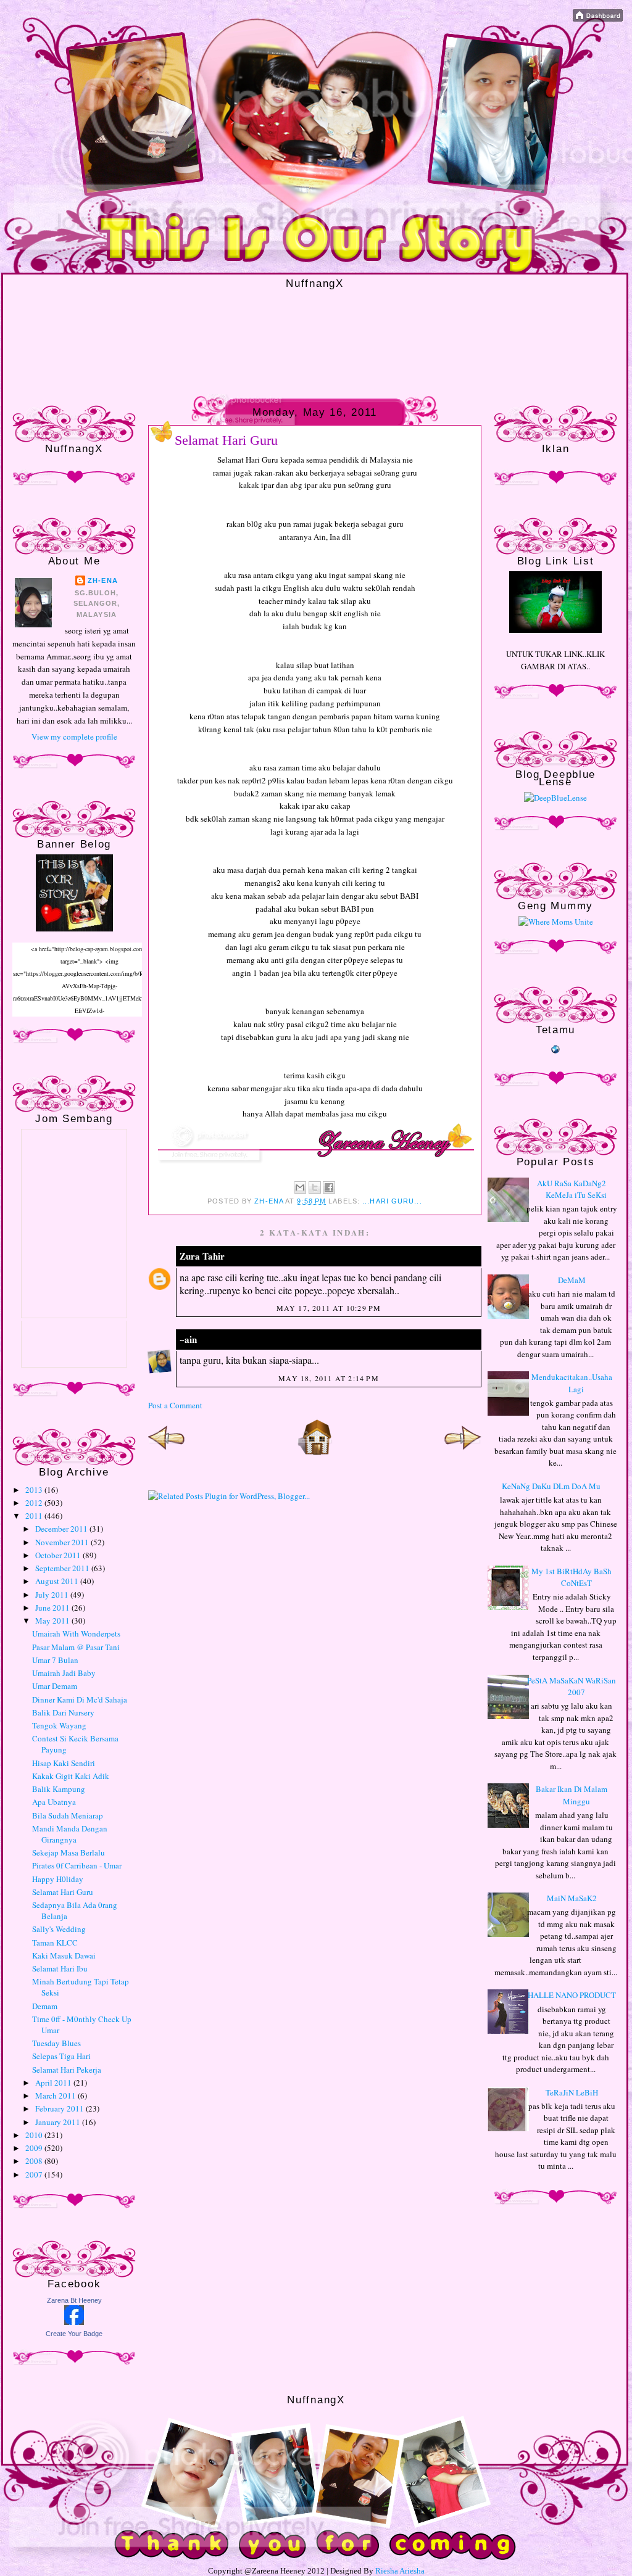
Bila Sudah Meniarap (68, 1815)
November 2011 (63, 1542)
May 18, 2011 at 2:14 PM (329, 1378)
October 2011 (59, 1555)
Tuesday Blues (56, 2043)
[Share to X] (315, 1187)
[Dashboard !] (598, 19)
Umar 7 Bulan (55, 1660)
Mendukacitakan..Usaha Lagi (572, 1383)
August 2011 (58, 1581)
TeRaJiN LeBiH (572, 2092)
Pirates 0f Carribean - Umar (77, 1865)
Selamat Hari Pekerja (67, 2070)
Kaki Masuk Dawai (64, 1955)
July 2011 (53, 1595)
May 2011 (53, 1620)
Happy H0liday (58, 1879)
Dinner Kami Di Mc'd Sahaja (80, 1699)
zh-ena (103, 580)
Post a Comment (175, 1405)
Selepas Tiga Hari (61, 2056)
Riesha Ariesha (400, 2571)
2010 (35, 2135)
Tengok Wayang (59, 1725)
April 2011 (54, 2083)
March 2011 (56, 2095)
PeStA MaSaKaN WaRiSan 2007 (572, 1686)
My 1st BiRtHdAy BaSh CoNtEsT (572, 1577)
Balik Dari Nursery (63, 1712)
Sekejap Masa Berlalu (69, 1852)
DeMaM (572, 1280)
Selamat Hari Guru (63, 1892)
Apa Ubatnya (54, 1802)
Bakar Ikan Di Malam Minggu (572, 1795)
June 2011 (53, 1608)
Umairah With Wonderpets (76, 1633)
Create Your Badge (74, 2334)
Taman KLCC (55, 1942)
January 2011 (59, 2122)
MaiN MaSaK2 (572, 1898)
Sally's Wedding (59, 1929)
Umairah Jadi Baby (64, 1673)
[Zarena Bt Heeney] (74, 2322)
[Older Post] (463, 1453)
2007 (35, 2174)
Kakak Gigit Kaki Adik (71, 1776)
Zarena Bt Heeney (74, 2300)
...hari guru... (392, 1201)
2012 (35, 1503)
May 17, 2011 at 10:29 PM (329, 1308)
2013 (35, 1490)
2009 (35, 2148)
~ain (188, 1339)
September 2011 (63, 1568)
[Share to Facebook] (329, 1187)
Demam (45, 2006)
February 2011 (60, 2108)
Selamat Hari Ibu (60, 1968)
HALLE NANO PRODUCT (572, 1995)
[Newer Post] (167, 1453)
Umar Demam (55, 1686)
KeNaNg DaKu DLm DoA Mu (551, 1486)
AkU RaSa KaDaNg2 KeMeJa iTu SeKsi (572, 1189)
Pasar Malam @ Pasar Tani (76, 1647)
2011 (35, 1516)
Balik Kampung (59, 1789)
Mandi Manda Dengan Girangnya (70, 1834)
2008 (35, 2161)
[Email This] (300, 1187)
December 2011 (62, 1529)
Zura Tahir (202, 1256)
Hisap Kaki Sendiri (64, 1763)
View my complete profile (74, 737)
